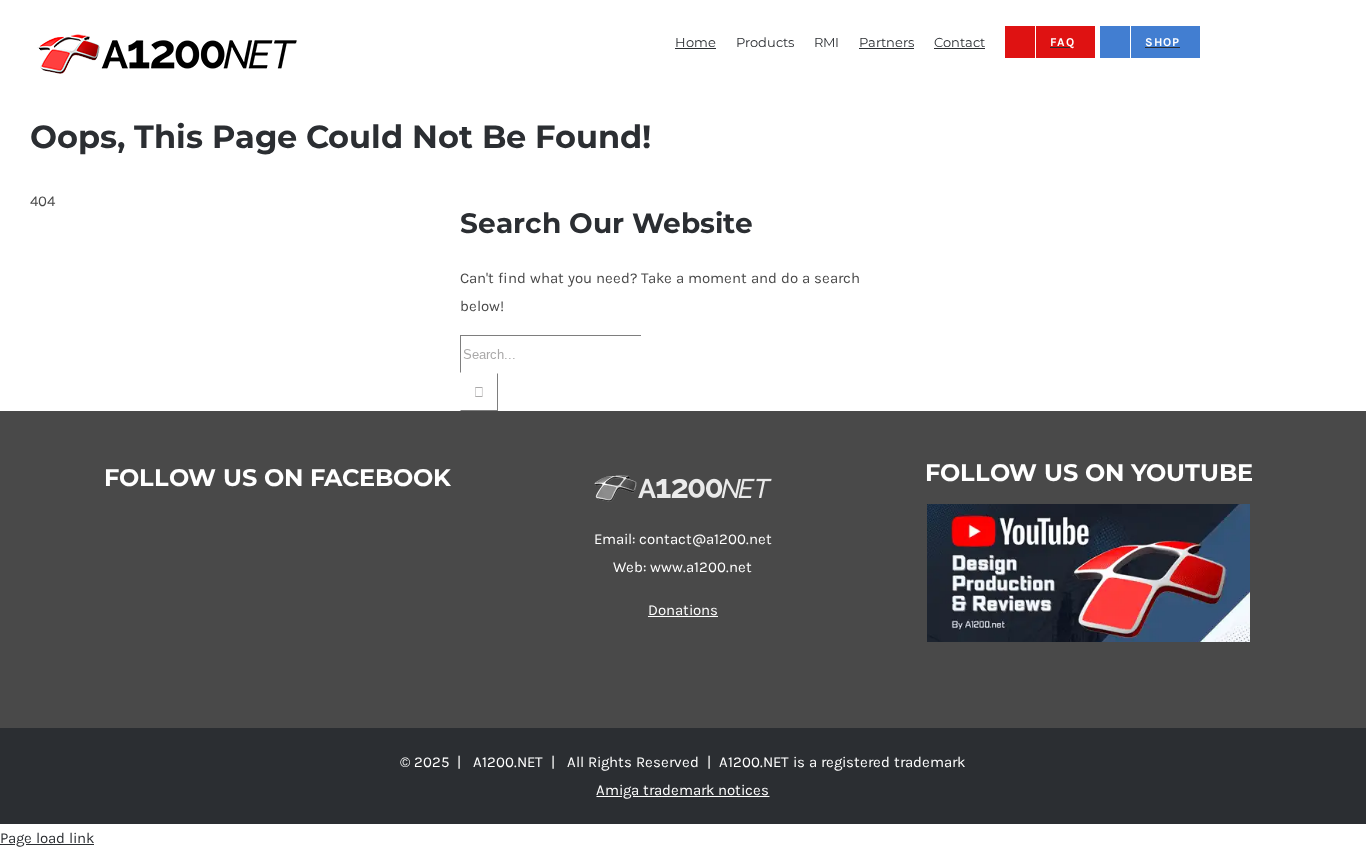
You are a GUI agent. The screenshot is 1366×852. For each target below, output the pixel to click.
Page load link (47, 838)
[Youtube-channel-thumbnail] (1088, 511)
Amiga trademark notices (682, 790)
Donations (683, 610)
